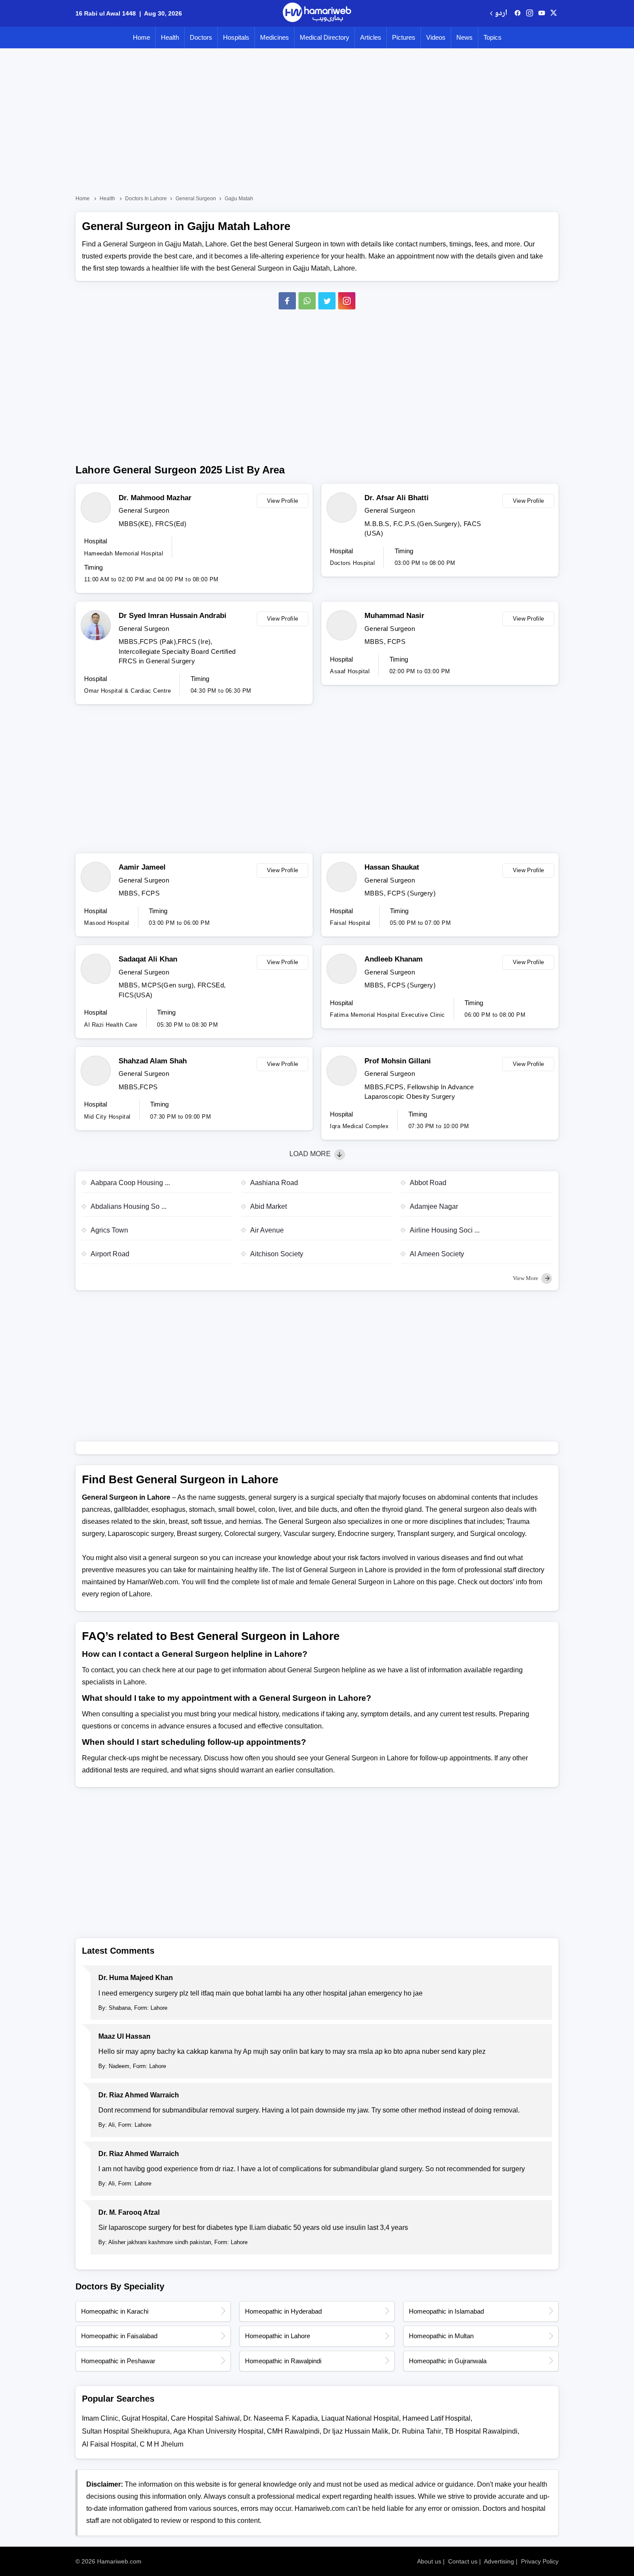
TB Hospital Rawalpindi (481, 2431)
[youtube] (542, 13)
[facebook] (518, 13)
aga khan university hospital (218, 2431)
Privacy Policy (540, 2561)
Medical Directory (325, 37)
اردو (501, 14)
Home (141, 37)
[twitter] (554, 13)
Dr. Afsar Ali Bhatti (397, 498)
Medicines (275, 37)
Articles (371, 37)
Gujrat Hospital (144, 2418)
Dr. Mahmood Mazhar (155, 498)
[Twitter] (327, 301)
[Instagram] (530, 13)
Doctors (201, 37)
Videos (436, 37)
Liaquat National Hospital (360, 2418)
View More (526, 1278)
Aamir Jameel (142, 867)
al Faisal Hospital (109, 2444)
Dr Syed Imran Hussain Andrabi (173, 616)
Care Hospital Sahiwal (205, 2418)
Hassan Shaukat (392, 867)
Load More (311, 1154)
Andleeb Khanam (394, 959)
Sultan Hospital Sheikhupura (126, 2431)
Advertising (499, 2561)
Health (170, 37)
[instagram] (347, 301)
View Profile (283, 501)
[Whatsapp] (307, 301)
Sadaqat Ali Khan (148, 959)
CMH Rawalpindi (293, 2431)
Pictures (404, 37)
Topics (493, 37)
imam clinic (100, 2418)
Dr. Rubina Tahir (416, 2431)
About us (429, 2561)
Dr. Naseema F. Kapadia (281, 2418)
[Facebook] (287, 301)
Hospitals (236, 37)
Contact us (463, 2561)
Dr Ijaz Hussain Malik (356, 2431)
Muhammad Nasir (394, 616)
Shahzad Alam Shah (153, 1061)
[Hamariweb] (317, 13)
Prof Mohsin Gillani (398, 1061)
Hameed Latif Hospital (436, 2418)
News (465, 37)
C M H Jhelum (162, 2444)
